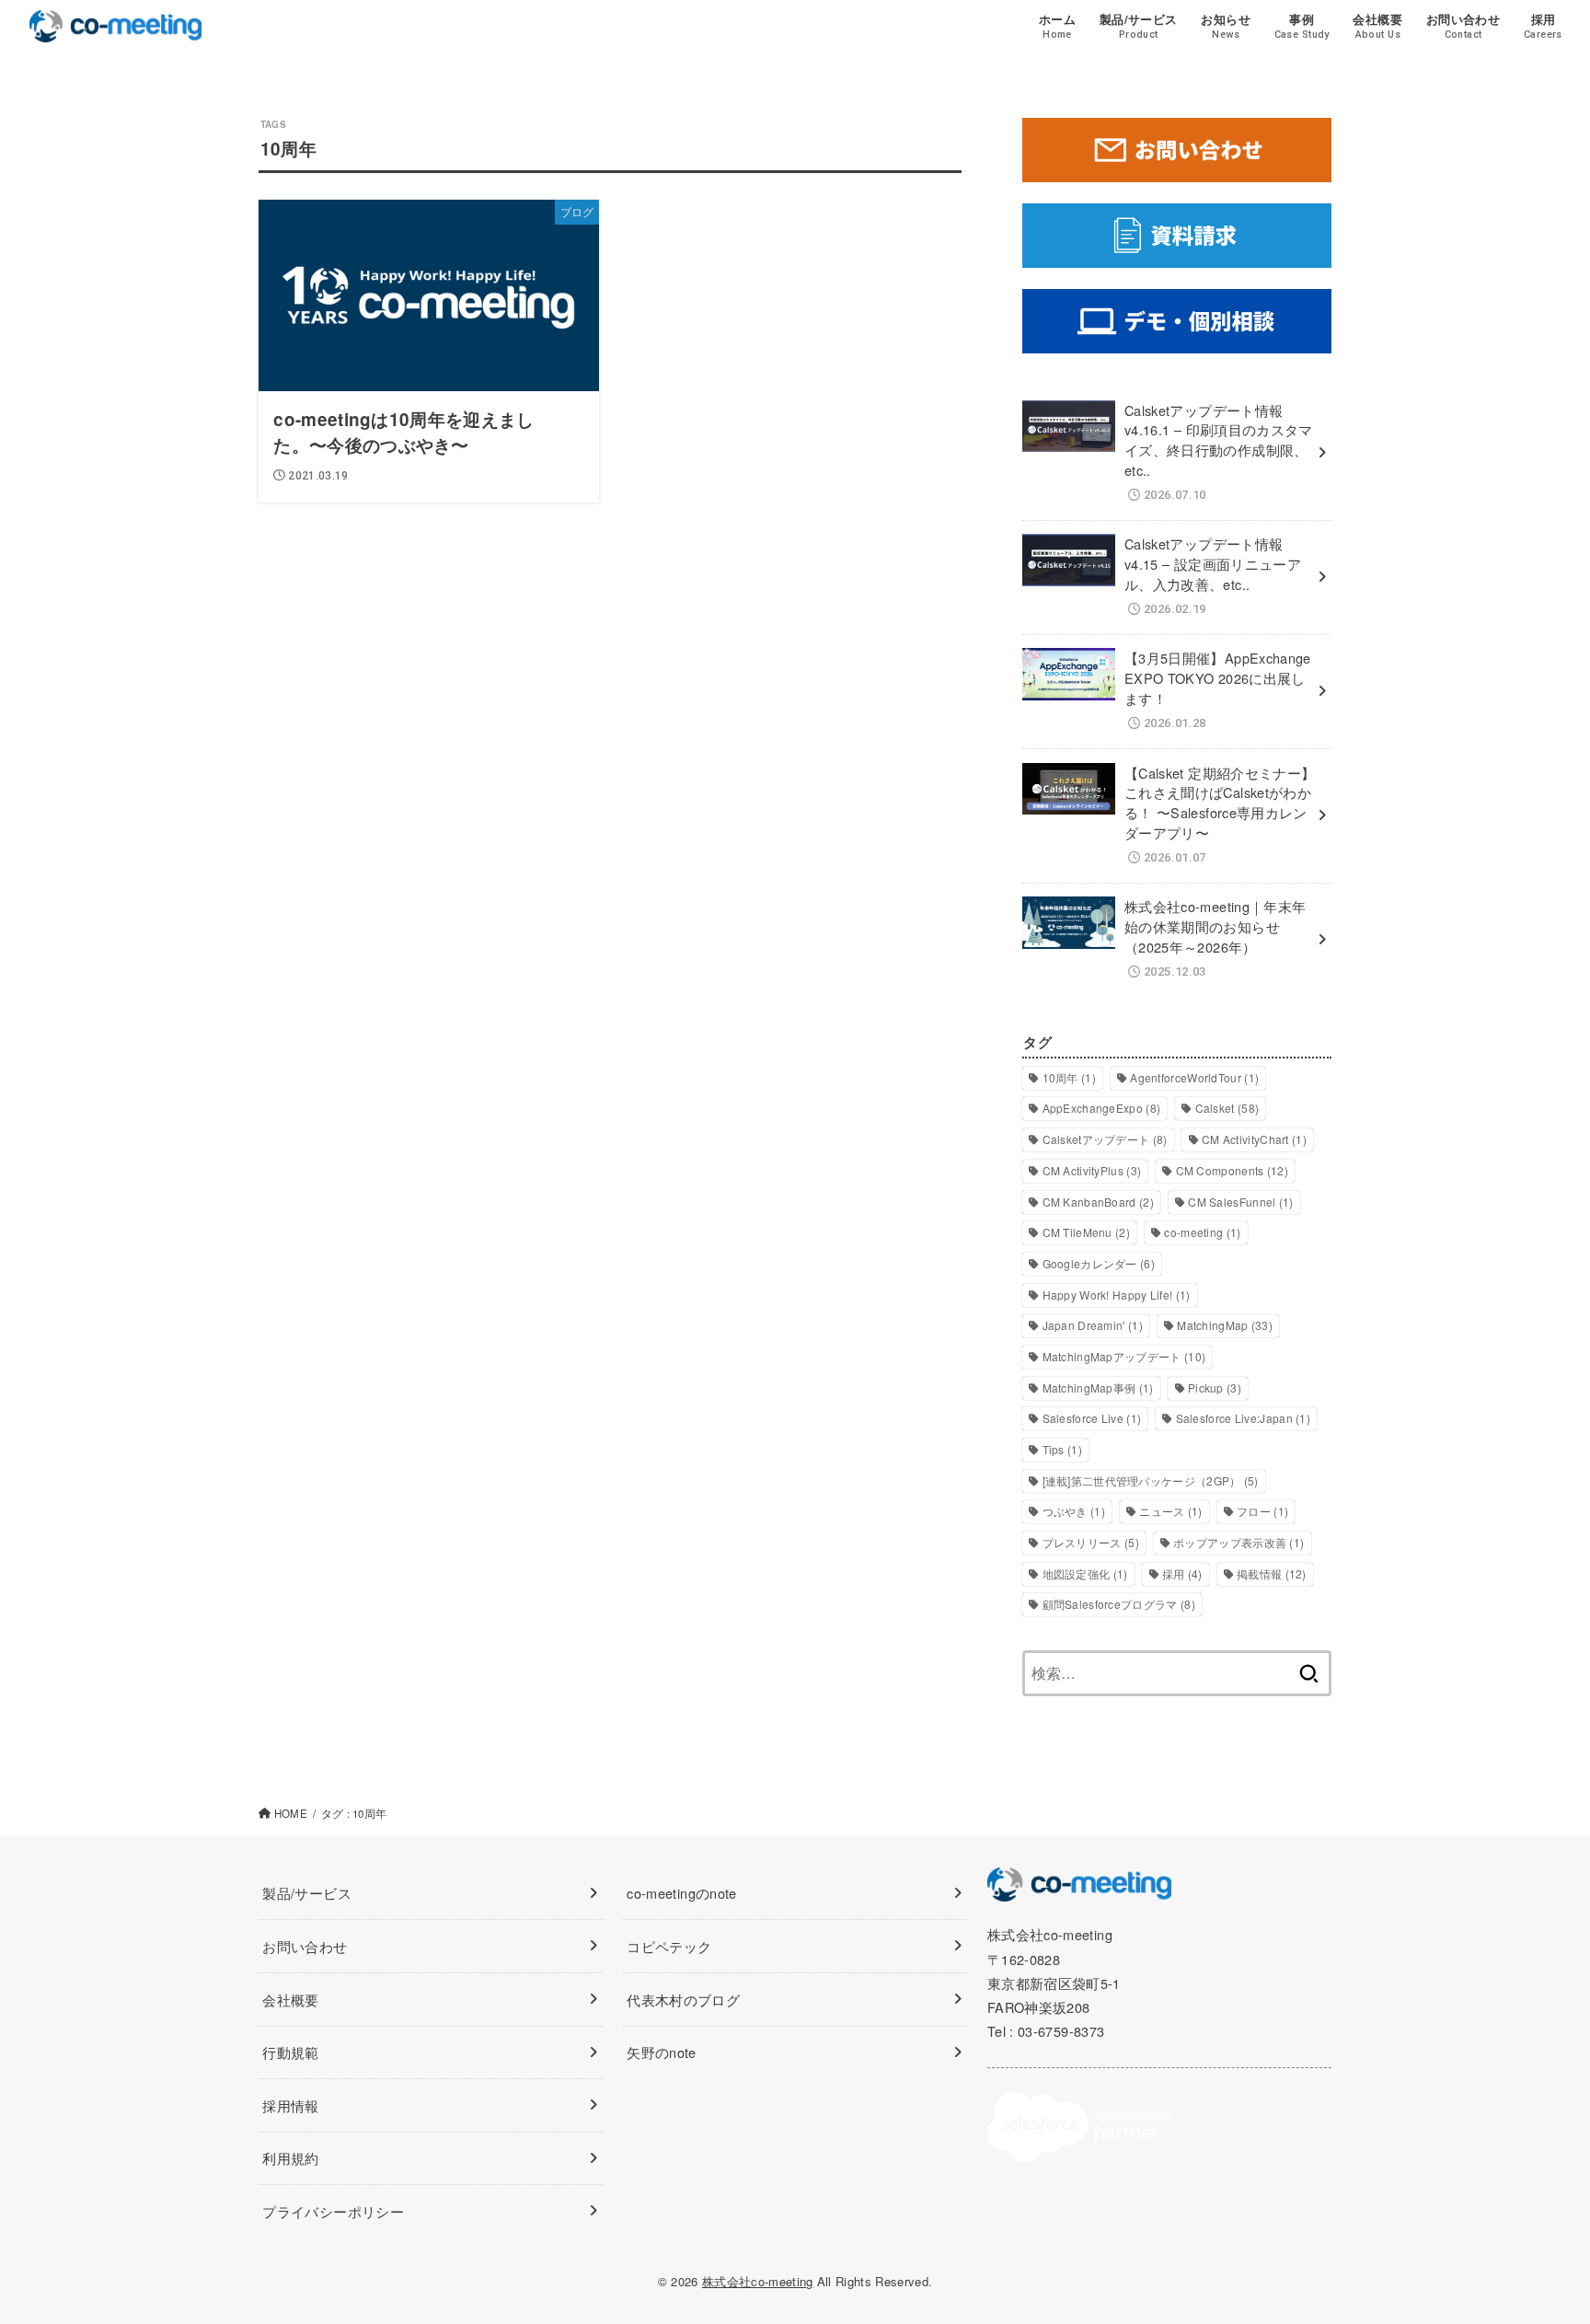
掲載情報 (1272, 1573)
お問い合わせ (305, 1946)
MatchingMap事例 (1098, 1387)
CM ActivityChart (1254, 1139)
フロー (1262, 1511)
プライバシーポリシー (333, 2211)
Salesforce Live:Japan (1244, 1418)
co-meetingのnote (681, 1893)
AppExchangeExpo (1102, 1108)
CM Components (1232, 1170)
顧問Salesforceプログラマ (1119, 1604)
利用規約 (290, 2158)
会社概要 (290, 2000)
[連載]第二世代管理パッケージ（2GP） (1151, 1480)
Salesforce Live (1092, 1418)
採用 (1182, 1573)
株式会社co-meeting (758, 2281)
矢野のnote (662, 2052)
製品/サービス (307, 1893)
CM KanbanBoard (1098, 1202)
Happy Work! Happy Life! (1117, 1295)
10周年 (1069, 1077)
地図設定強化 (1085, 1573)
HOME (291, 1813)
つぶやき (1074, 1511)
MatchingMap (1225, 1325)
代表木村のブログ (683, 2000)
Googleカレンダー (1099, 1263)
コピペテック (669, 1946)
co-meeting (1202, 1232)
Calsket (1227, 1108)
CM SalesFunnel (1240, 1202)
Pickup (1215, 1387)
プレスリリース (1091, 1542)
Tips (1062, 1449)
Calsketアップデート (1105, 1139)
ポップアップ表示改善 (1239, 1542)
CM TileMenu (1087, 1232)
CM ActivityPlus (1092, 1170)
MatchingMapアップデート (1124, 1356)
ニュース (1170, 1511)
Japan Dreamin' (1093, 1325)
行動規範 (290, 2052)
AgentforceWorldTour (1194, 1077)
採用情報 (290, 2105)
